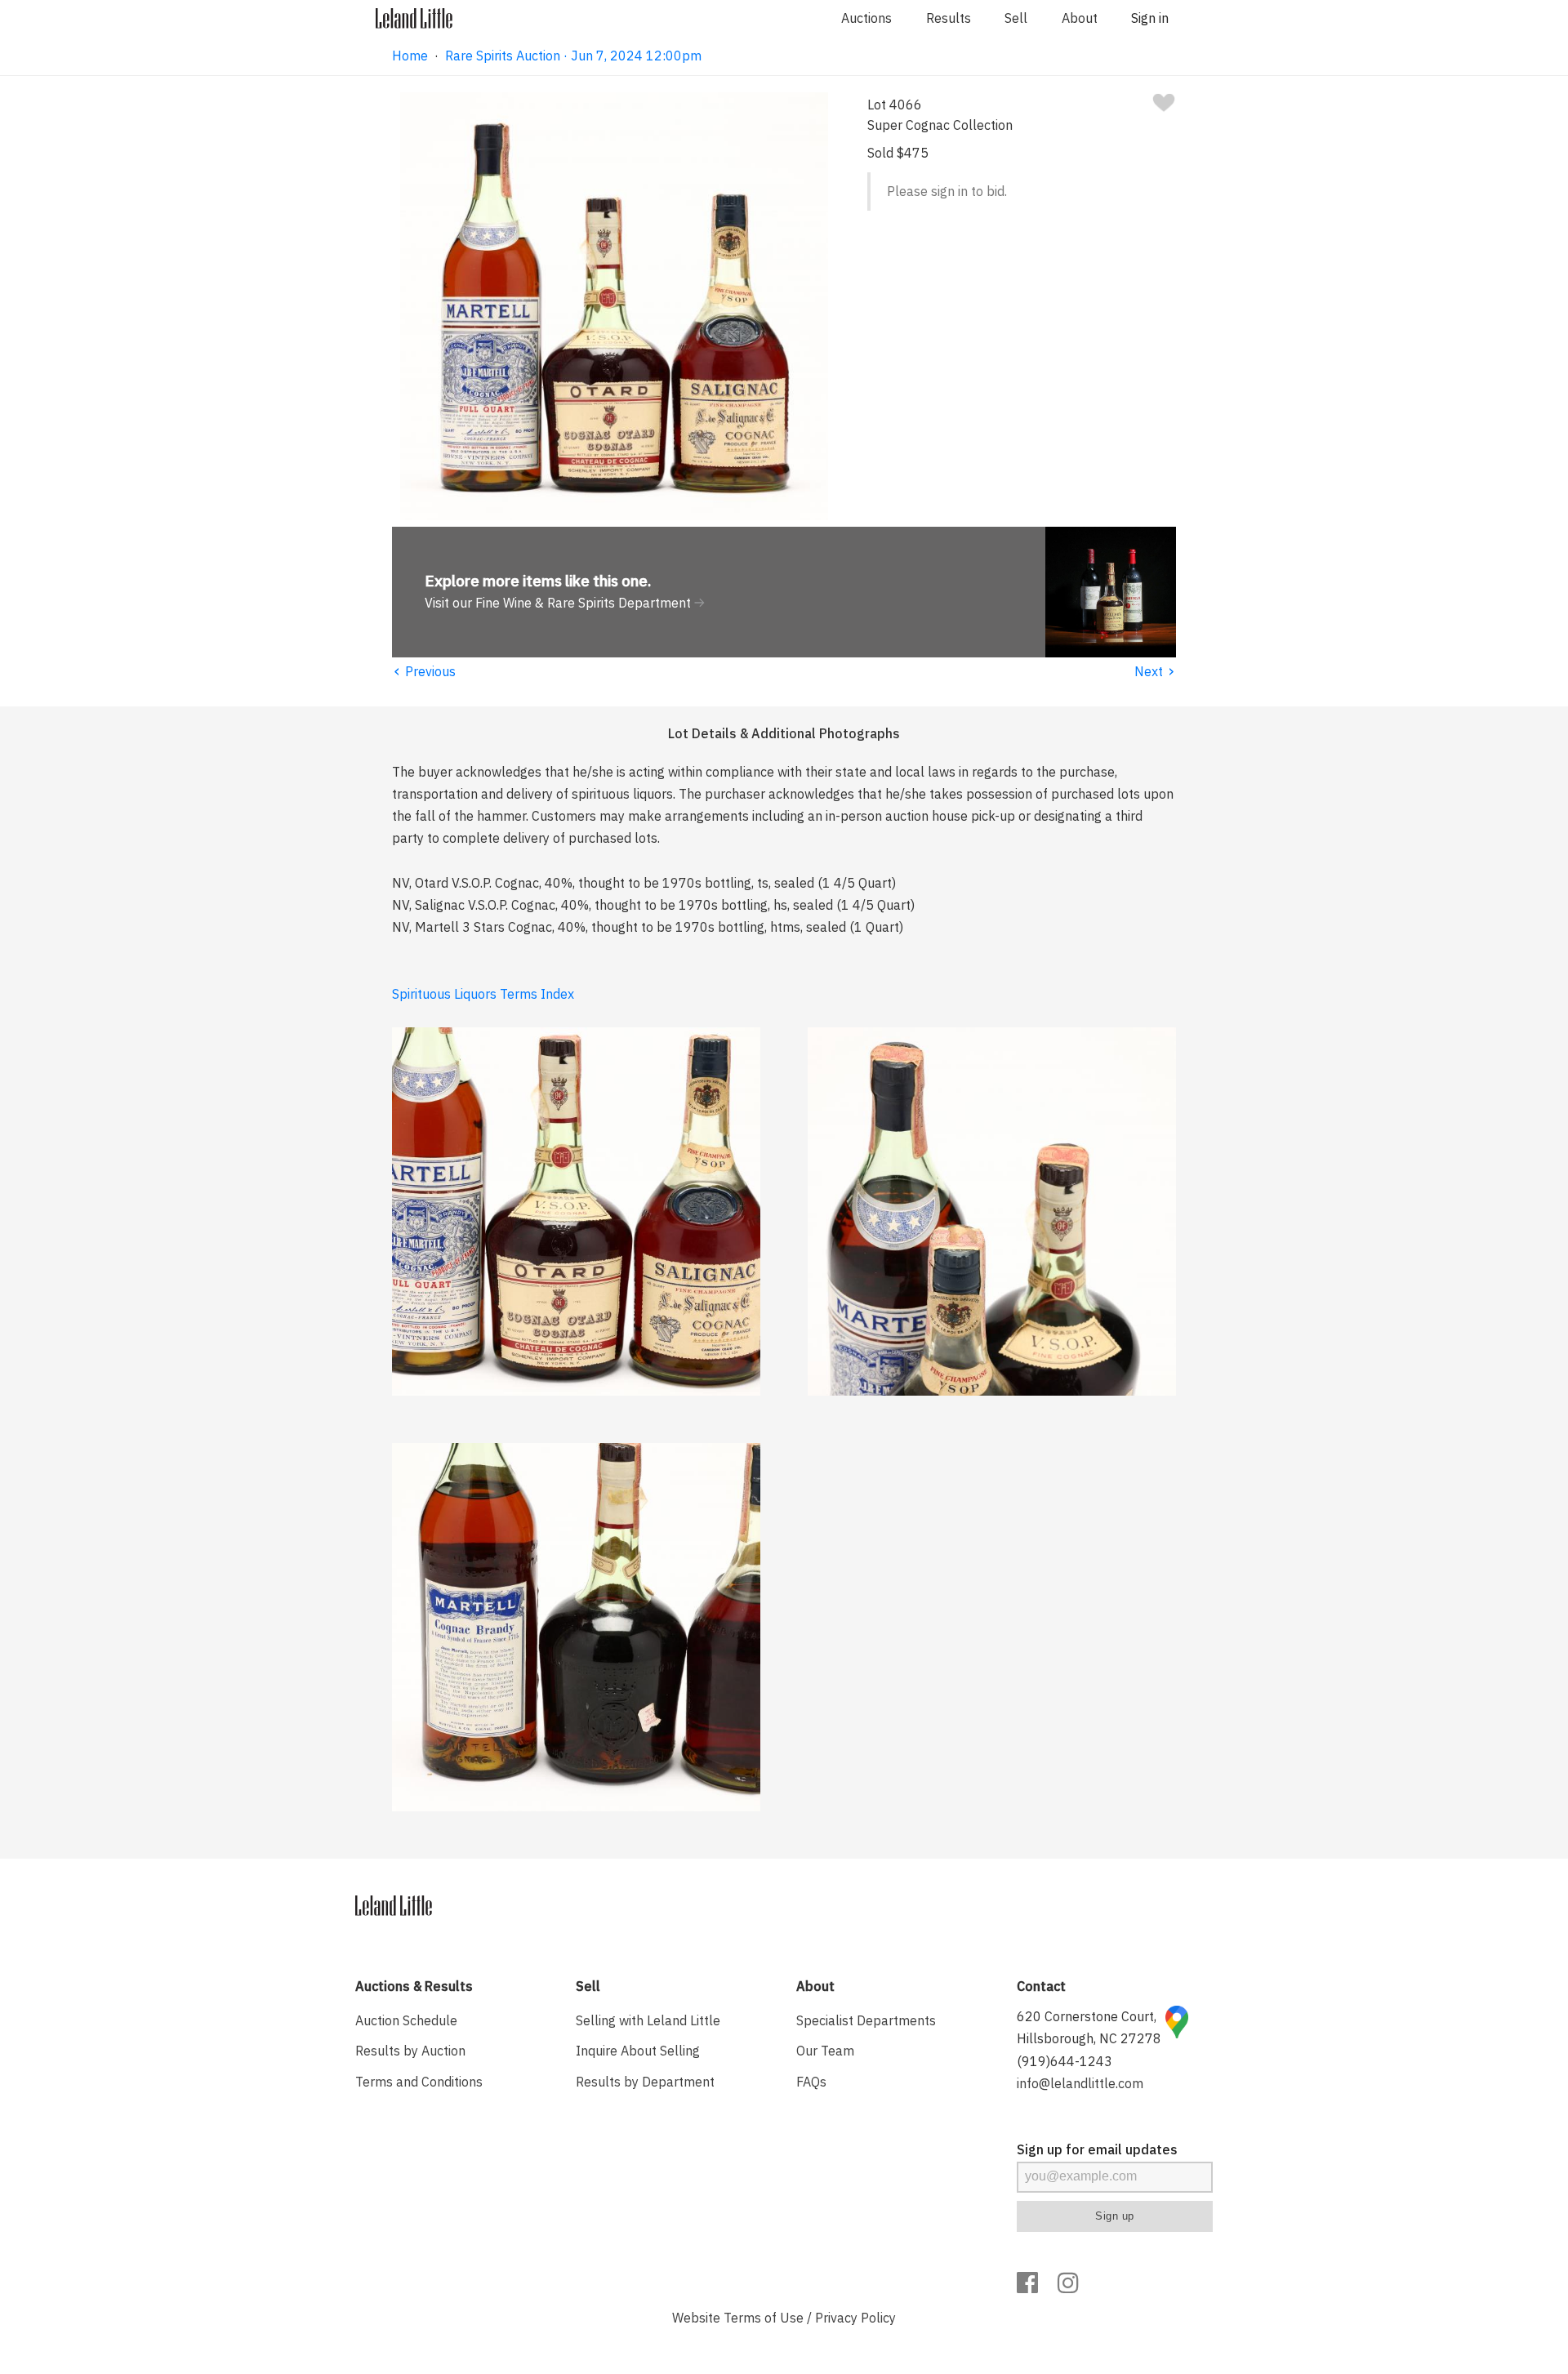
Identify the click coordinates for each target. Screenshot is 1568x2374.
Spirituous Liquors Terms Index (483, 994)
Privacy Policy (855, 2318)
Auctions (866, 18)
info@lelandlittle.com (1080, 2083)
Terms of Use (764, 2318)
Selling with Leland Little (648, 2020)
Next (1155, 671)
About (1080, 18)
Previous (424, 671)
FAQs (811, 2082)
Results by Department (645, 2082)
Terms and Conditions (419, 2082)
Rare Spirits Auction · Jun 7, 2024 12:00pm (573, 56)
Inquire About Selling (638, 2051)
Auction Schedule (406, 2020)
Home (410, 56)
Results (949, 18)
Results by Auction (410, 2051)
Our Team (825, 2051)
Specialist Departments (866, 2020)
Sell (1016, 18)
